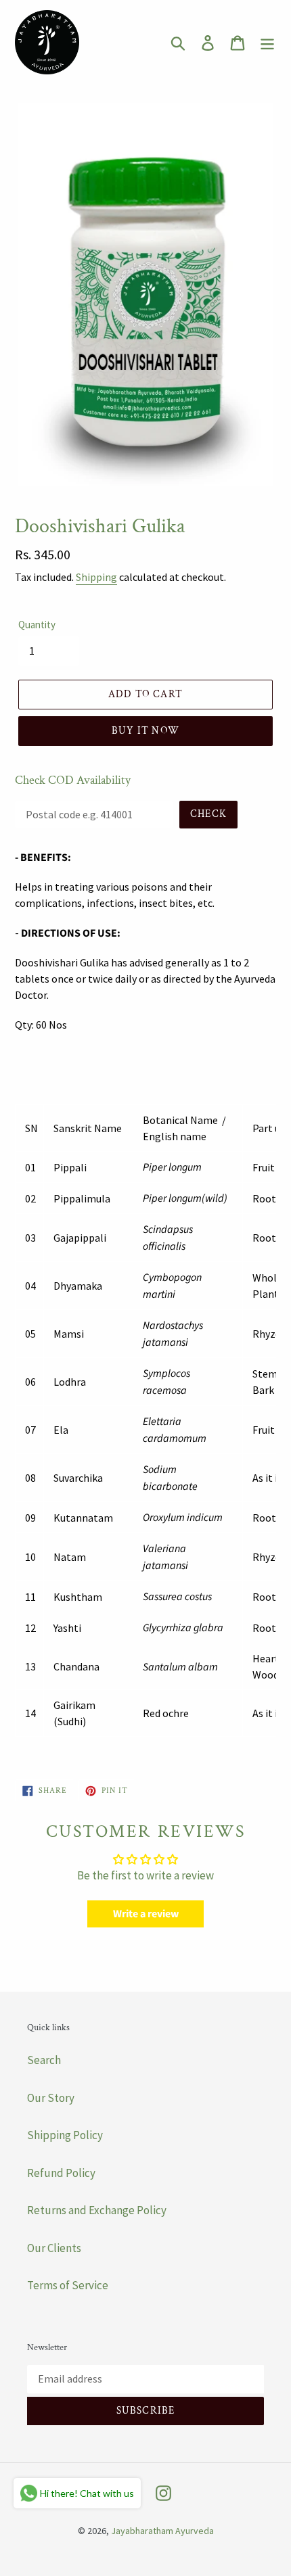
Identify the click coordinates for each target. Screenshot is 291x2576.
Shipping (96, 577)
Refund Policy (61, 2173)
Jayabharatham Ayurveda (162, 2531)
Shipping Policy (65, 2135)
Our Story (51, 2098)
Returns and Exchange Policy (97, 2210)
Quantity (37, 625)
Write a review (146, 1914)
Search (44, 2060)
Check (208, 814)
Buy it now (145, 731)
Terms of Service (68, 2285)
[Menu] (267, 43)
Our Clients (54, 2248)
